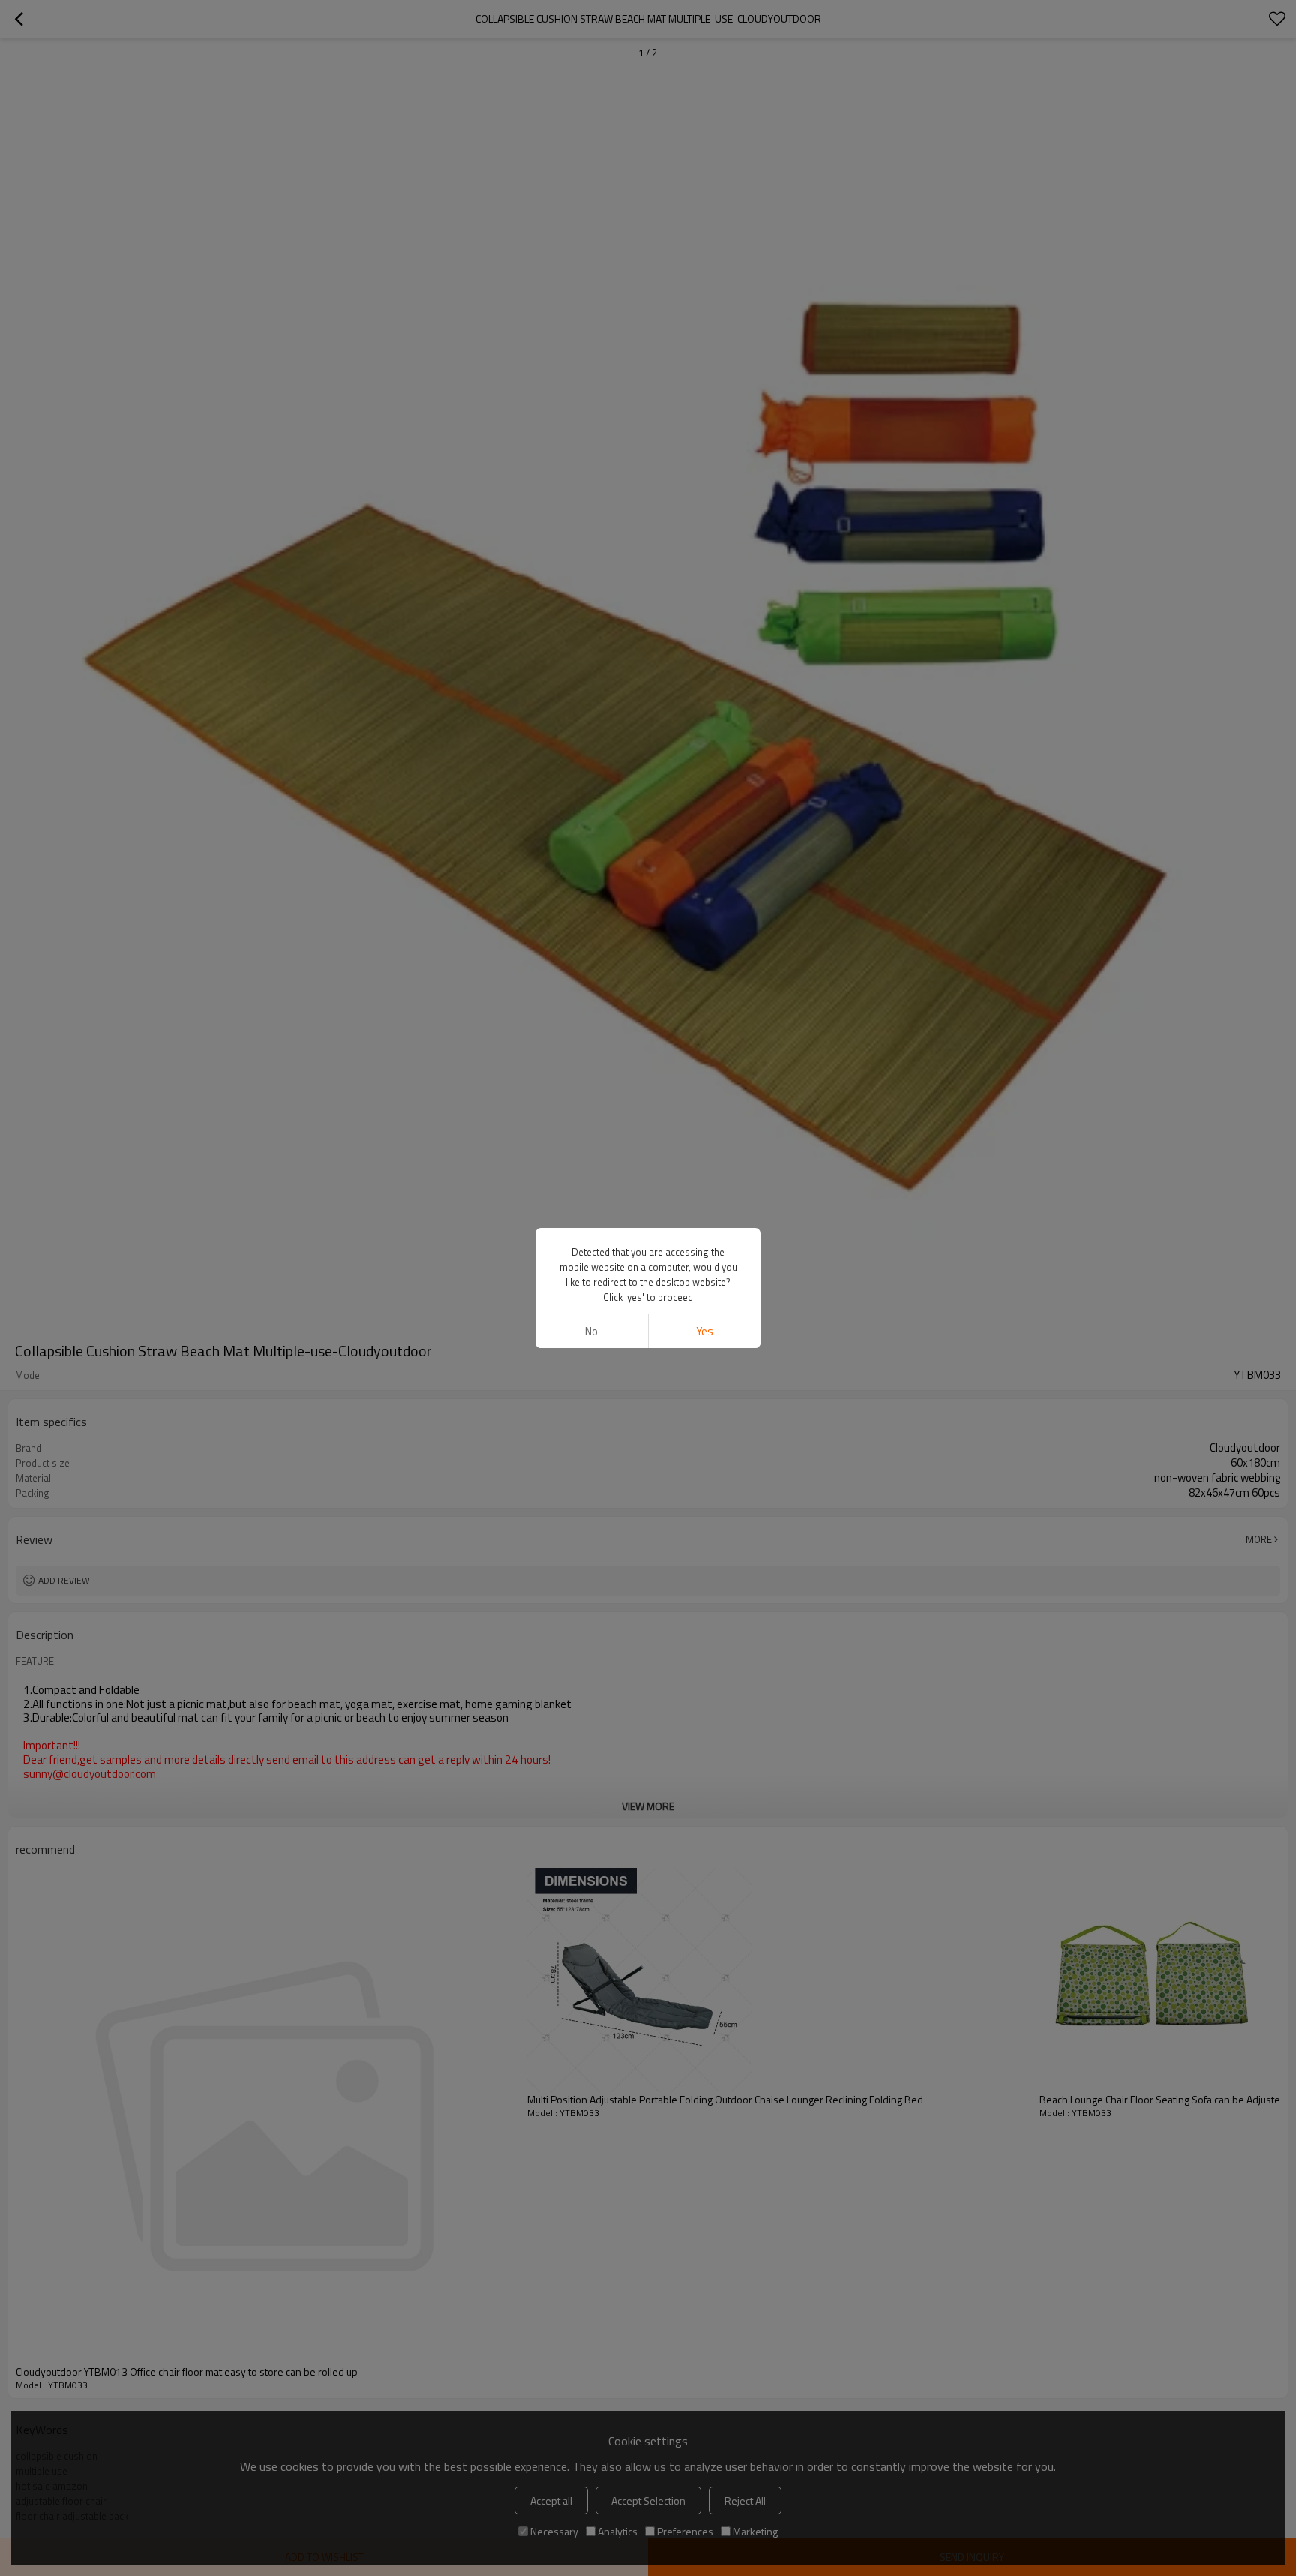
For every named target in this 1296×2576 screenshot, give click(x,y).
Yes (705, 1331)
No (591, 1331)
